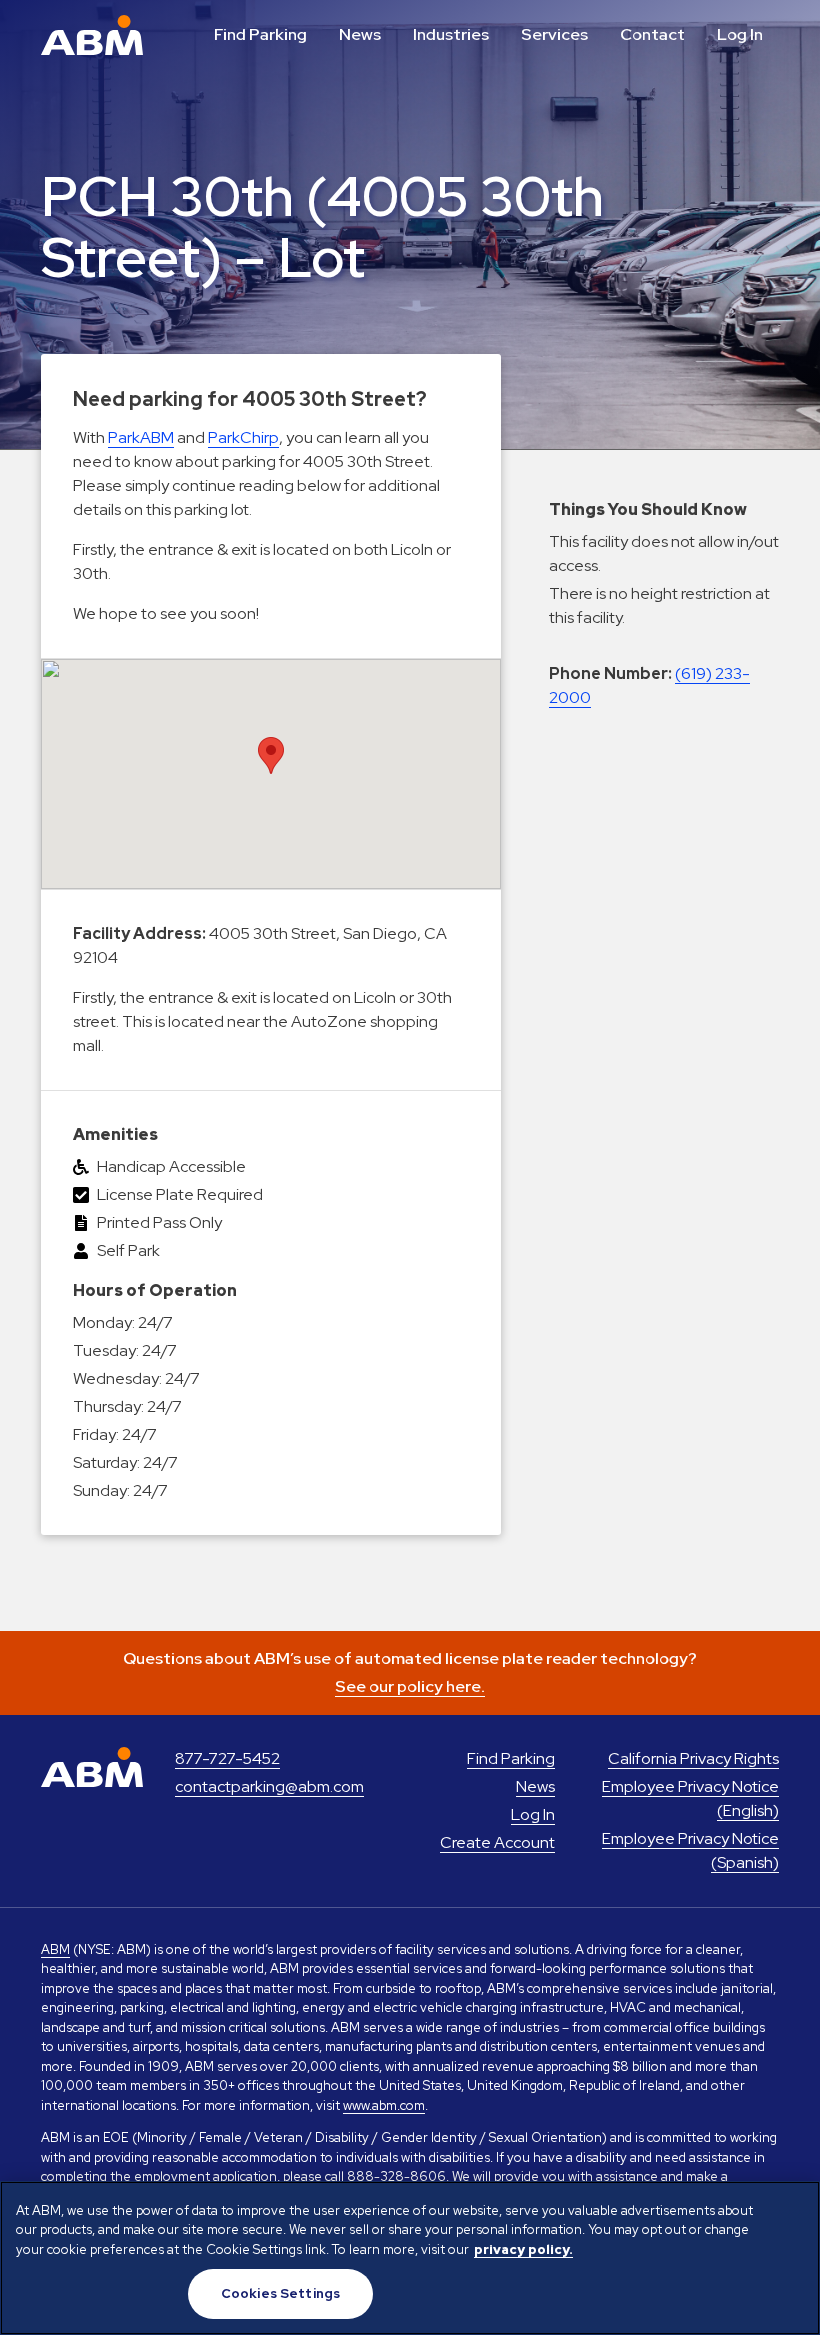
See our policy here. (410, 1686)
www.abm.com (384, 2105)
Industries (451, 34)
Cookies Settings (280, 2293)
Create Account (497, 1842)
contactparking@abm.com (269, 1786)
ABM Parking (92, 35)
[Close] (788, 2213)
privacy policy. (523, 2249)
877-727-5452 (227, 1758)
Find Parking (260, 34)
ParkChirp (243, 437)
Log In (740, 34)
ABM (55, 1949)
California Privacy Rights (693, 1758)
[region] (410, 2258)
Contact (652, 34)
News (360, 34)
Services (554, 34)
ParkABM (141, 437)
